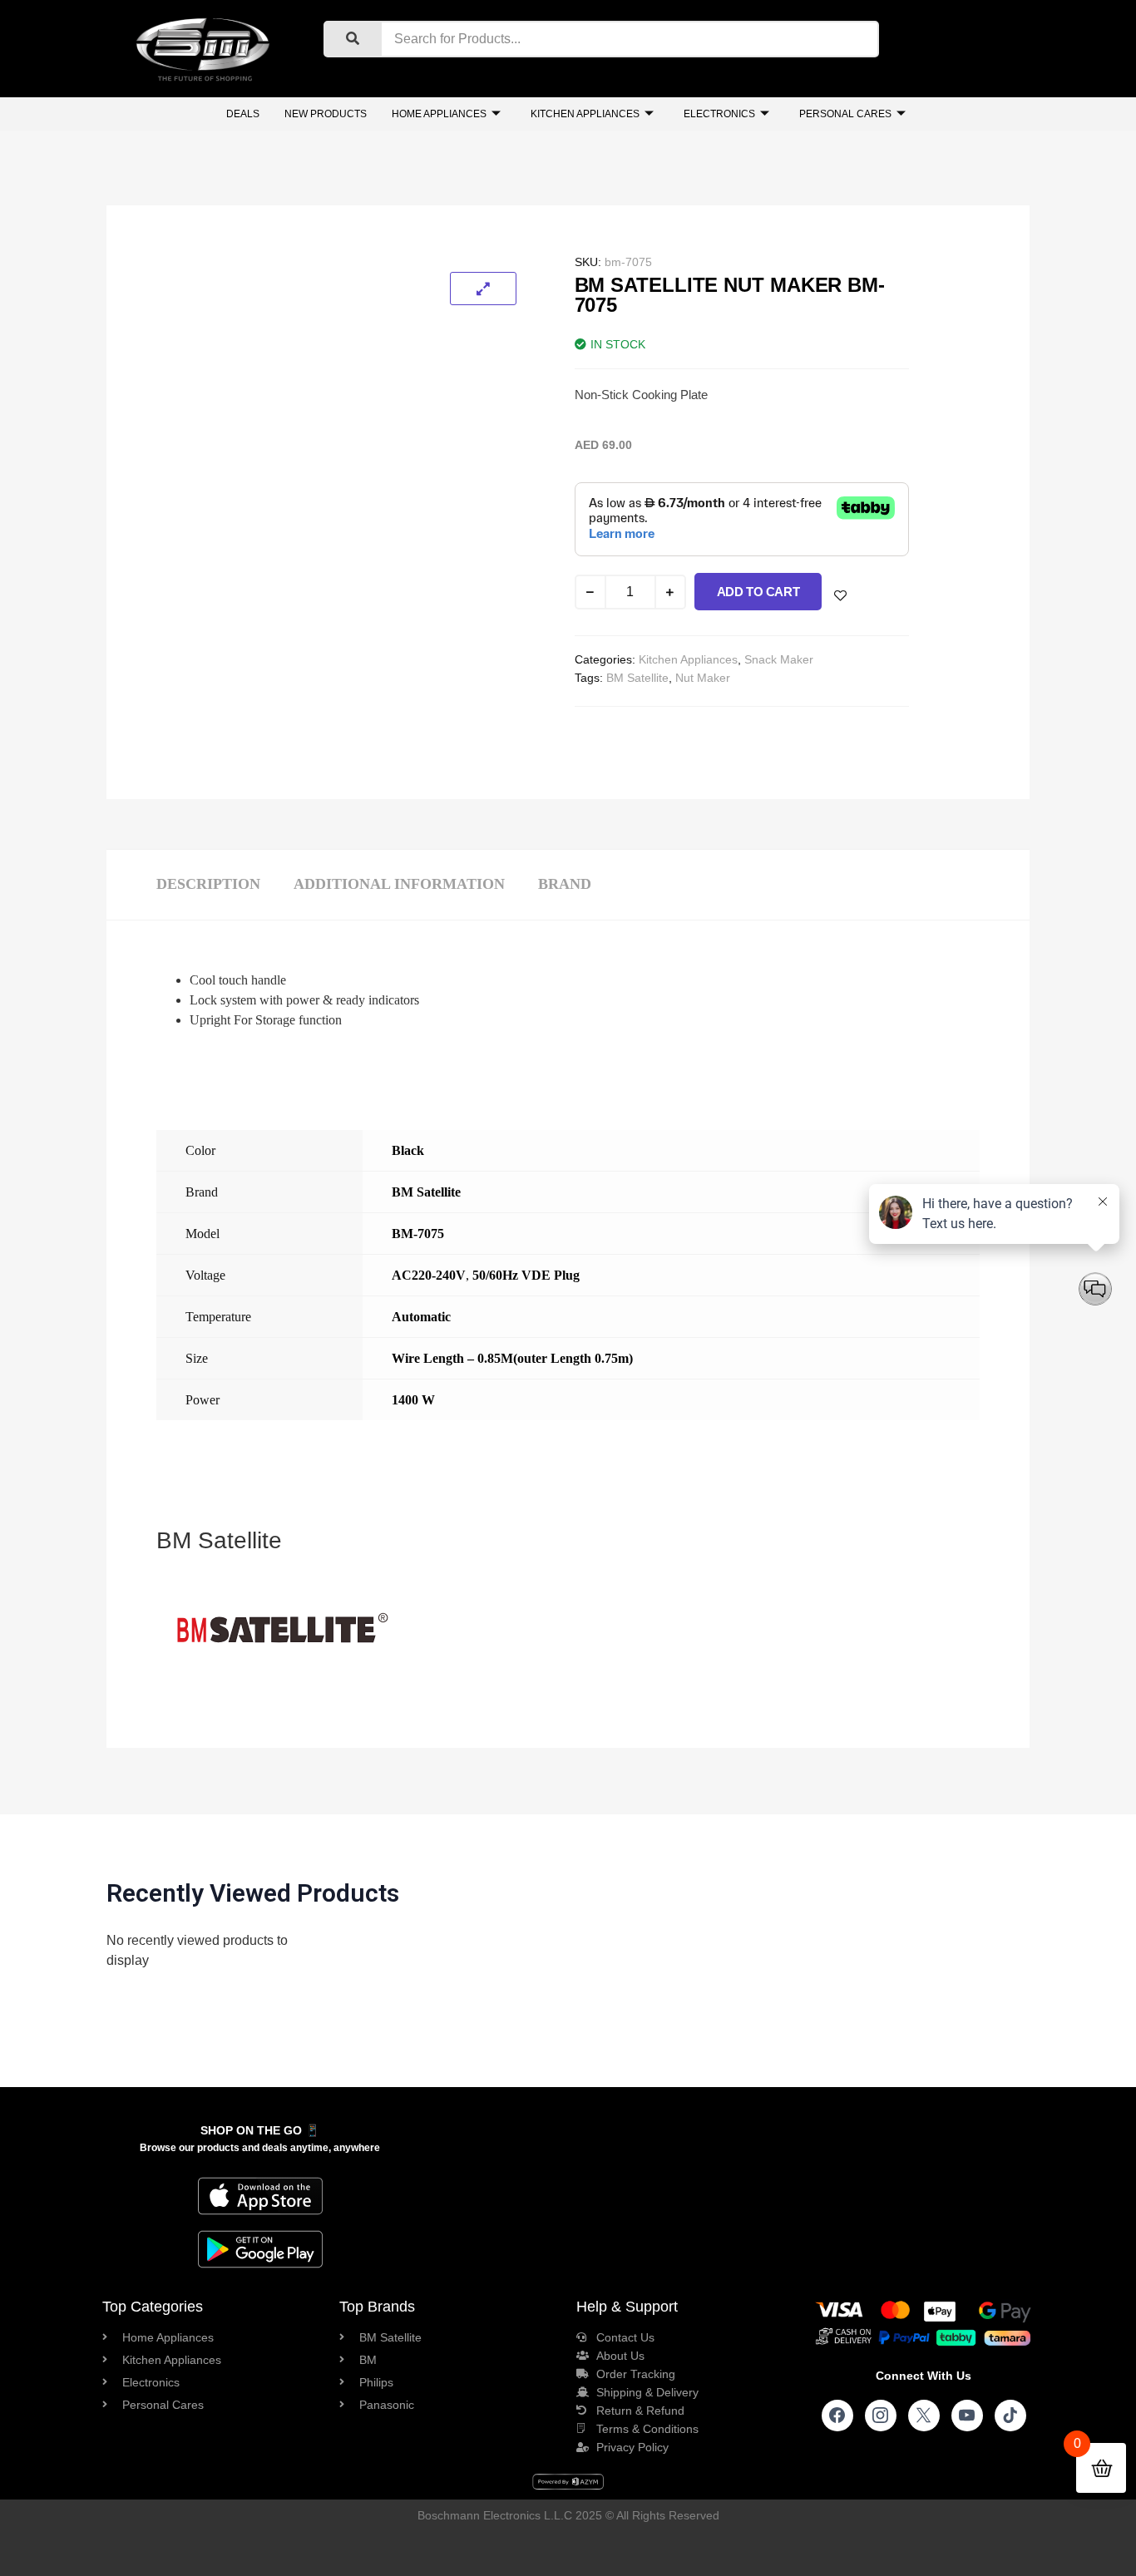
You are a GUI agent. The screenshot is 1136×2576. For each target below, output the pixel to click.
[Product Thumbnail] (483, 289)
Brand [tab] (565, 884)
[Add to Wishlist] (840, 596)
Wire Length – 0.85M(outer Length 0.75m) (512, 1358)
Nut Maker (703, 678)
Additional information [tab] (399, 884)
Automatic (421, 1317)
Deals (243, 114)
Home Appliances (439, 114)
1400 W (413, 1400)
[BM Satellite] (281, 1688)
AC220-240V (429, 1275)
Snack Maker (779, 659)
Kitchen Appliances (585, 114)
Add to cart (758, 592)
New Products (326, 114)
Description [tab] (208, 884)
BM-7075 (418, 1234)
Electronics (719, 114)
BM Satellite (637, 678)
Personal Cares (845, 114)
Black (408, 1150)
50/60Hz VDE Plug (526, 1275)
